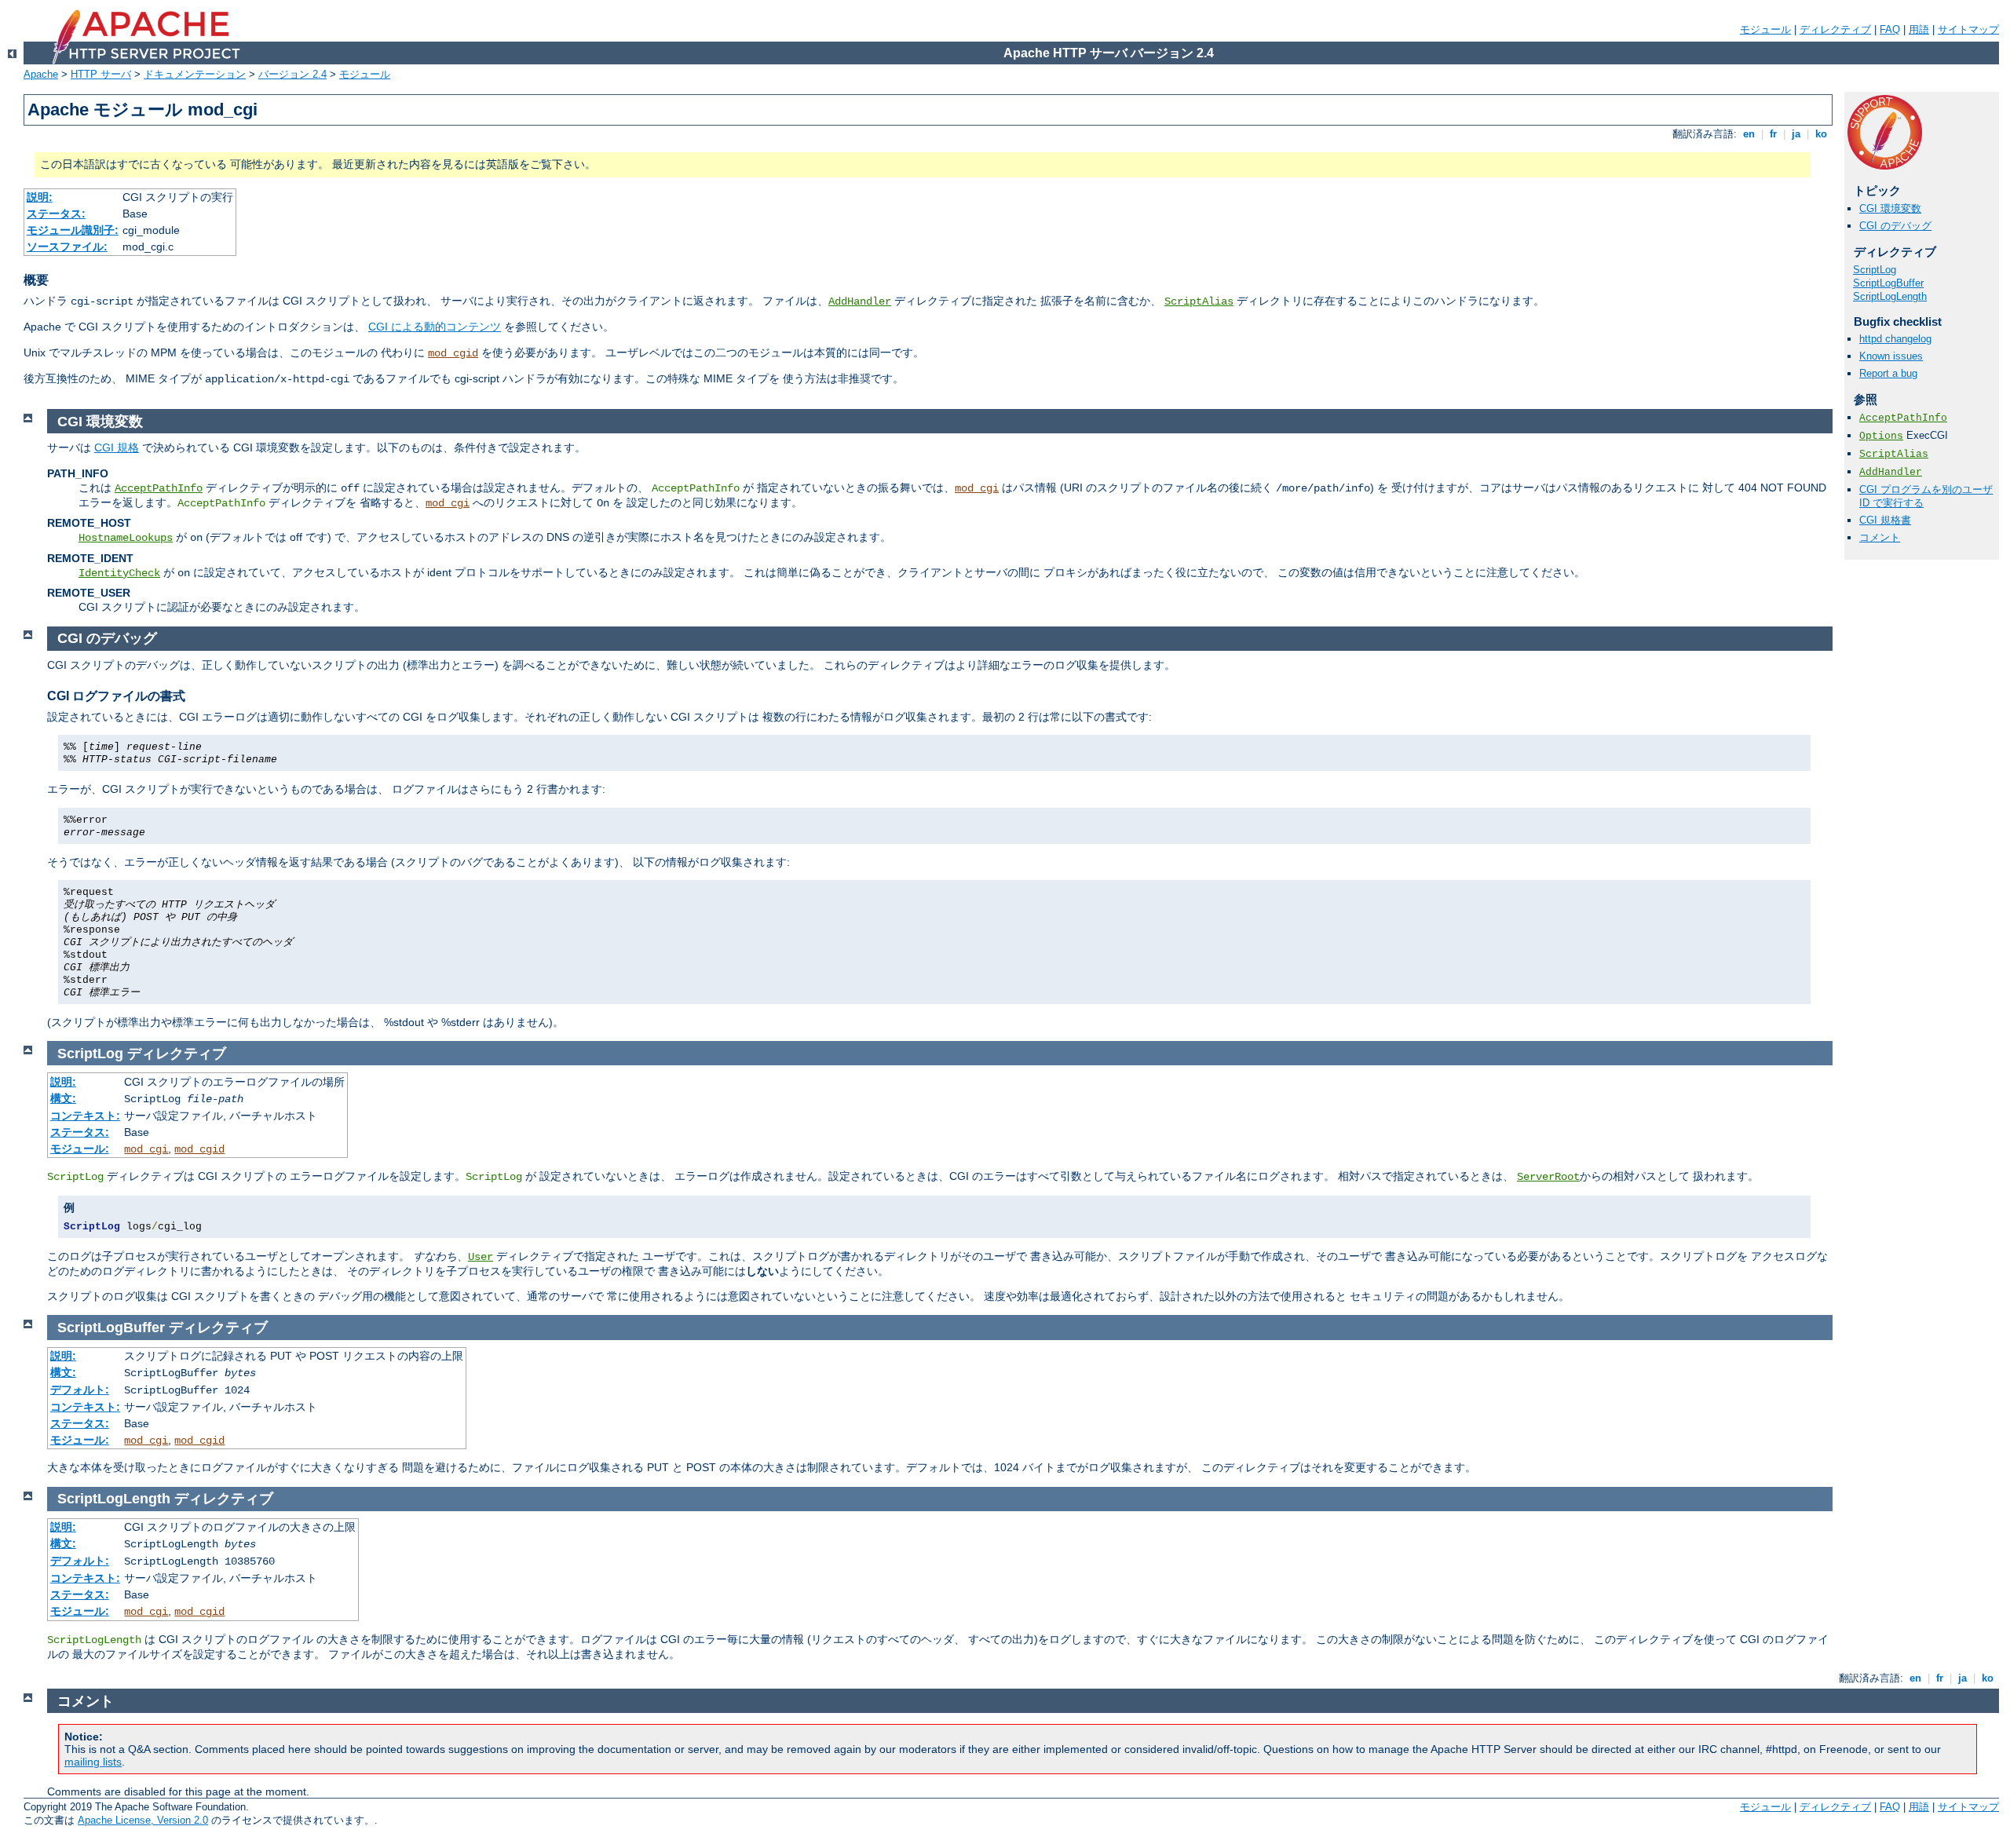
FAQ (1890, 29)
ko (1821, 134)
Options (1881, 436)
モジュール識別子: (73, 230)
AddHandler (860, 301)
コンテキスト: (85, 1116)
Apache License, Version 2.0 (143, 1820)
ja (1796, 134)
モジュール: (80, 1149)
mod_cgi (977, 488)
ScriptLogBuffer (1888, 283)
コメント (1880, 537)
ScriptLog (1875, 270)
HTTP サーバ (101, 74)
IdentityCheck (119, 573)
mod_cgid (453, 353)
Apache (41, 74)
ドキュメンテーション (195, 74)
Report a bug (1888, 373)
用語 (1919, 29)
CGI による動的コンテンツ (435, 327)
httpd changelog (1895, 339)
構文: (63, 1098)
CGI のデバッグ (1895, 226)
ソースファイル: (67, 247)
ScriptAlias (1199, 301)
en (1749, 134)
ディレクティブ (1835, 29)
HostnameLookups (126, 538)
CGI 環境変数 (1890, 208)
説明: (40, 197)
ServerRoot (1548, 1177)
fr (1773, 134)
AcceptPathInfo (1903, 418)
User (481, 1257)
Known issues (1891, 356)
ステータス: (56, 214)
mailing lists (93, 1762)
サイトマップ (1968, 29)
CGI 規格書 (1885, 520)
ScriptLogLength (1890, 296)
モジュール (1765, 29)
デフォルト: (80, 1390)
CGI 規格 (117, 447)
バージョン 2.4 (292, 74)
